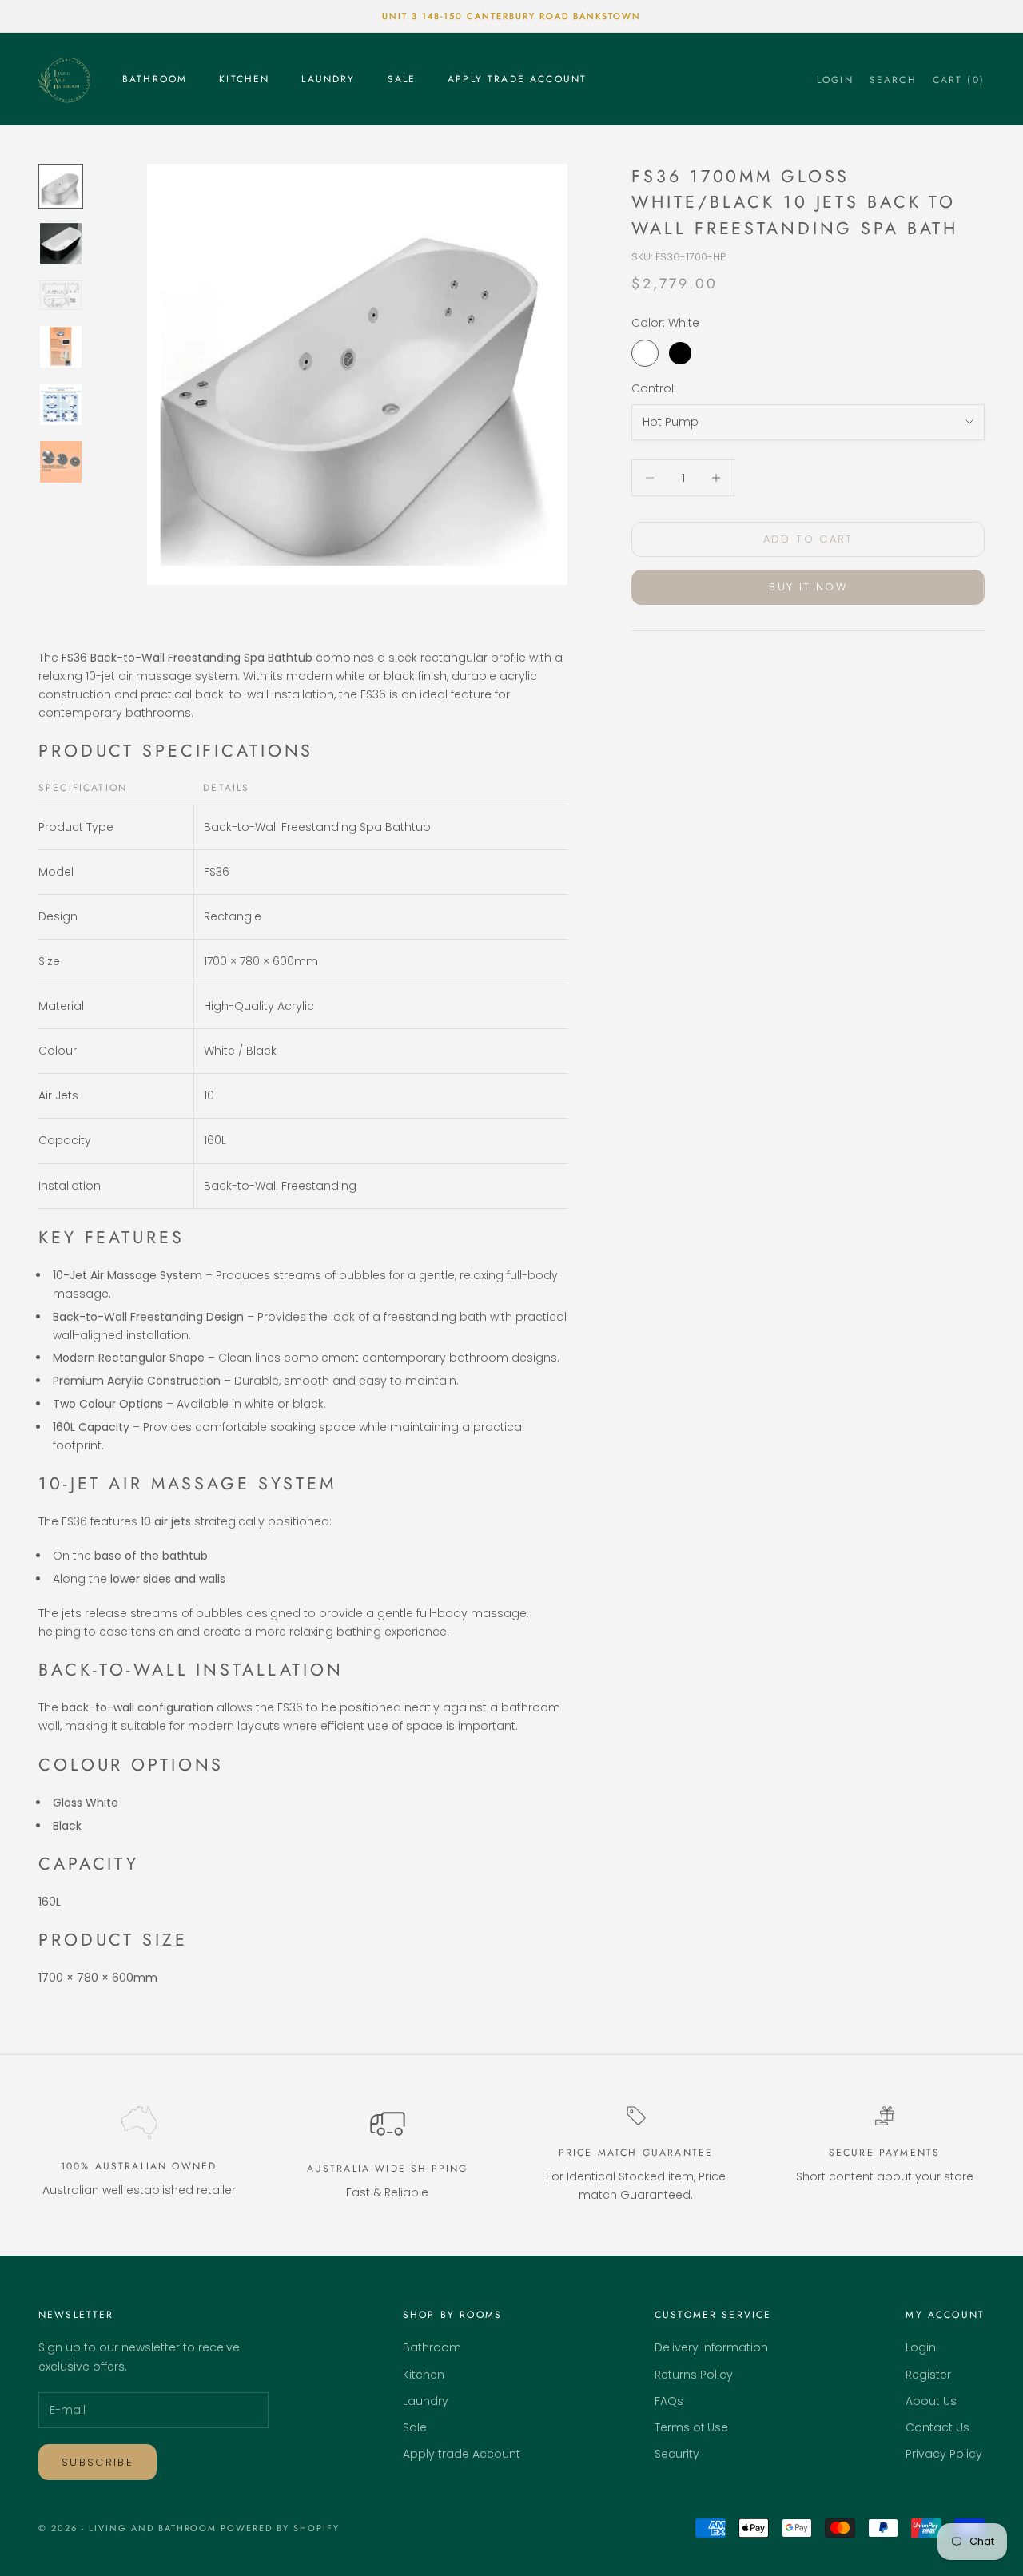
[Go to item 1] (61, 186)
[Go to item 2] (61, 244)
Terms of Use (691, 2427)
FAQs (669, 2401)
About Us (931, 2401)
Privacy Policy (944, 2454)
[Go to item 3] (61, 295)
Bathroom (155, 79)
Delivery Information (711, 2347)
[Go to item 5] (61, 404)
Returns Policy (694, 2375)
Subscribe (98, 2462)
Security (677, 2454)
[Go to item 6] (61, 462)
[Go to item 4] (61, 347)
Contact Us (937, 2427)
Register (928, 2375)
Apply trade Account (517, 79)
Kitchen (244, 79)
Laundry (328, 79)
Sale (402, 79)
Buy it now (808, 588)
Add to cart (808, 539)
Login (921, 2347)
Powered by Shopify (280, 2528)
